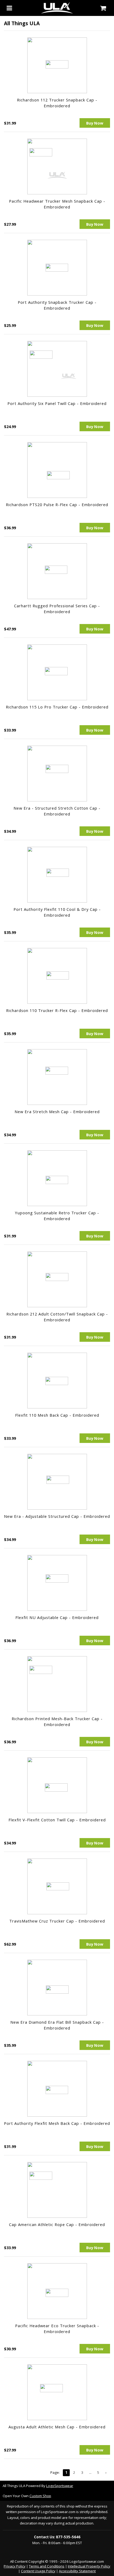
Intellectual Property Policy (89, 2566)
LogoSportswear (60, 2486)
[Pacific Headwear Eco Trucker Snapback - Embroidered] (57, 2291)
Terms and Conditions (47, 2566)
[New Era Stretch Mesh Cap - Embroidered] (57, 1077)
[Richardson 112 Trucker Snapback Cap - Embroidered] (57, 65)
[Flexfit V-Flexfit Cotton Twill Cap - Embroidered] (57, 1785)
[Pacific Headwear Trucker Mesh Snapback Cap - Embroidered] (57, 166)
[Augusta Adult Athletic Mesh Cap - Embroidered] (57, 2392)
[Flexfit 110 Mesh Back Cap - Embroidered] (57, 1381)
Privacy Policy (15, 2566)
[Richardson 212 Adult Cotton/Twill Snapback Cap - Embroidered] (57, 1279)
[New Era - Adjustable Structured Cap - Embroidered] (57, 1482)
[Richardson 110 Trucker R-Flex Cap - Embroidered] (57, 976)
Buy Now (95, 123)
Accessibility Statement (77, 2571)
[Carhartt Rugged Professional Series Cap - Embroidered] (57, 571)
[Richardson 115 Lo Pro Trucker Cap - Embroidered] (57, 672)
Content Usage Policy (38, 2571)
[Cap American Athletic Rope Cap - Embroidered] (57, 2190)
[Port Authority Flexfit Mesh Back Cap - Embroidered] (57, 2089)
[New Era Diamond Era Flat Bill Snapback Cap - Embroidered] (57, 1988)
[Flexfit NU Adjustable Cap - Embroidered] (57, 1583)
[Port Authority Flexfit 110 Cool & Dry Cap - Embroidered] (57, 875)
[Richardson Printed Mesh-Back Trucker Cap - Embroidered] (57, 1684)
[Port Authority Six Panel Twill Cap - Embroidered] (57, 369)
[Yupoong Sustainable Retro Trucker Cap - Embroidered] (57, 1178)
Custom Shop (40, 2496)
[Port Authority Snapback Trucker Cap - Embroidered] (57, 268)
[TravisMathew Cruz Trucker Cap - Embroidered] (57, 1886)
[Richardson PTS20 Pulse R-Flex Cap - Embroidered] (57, 470)
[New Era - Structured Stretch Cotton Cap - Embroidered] (57, 774)
